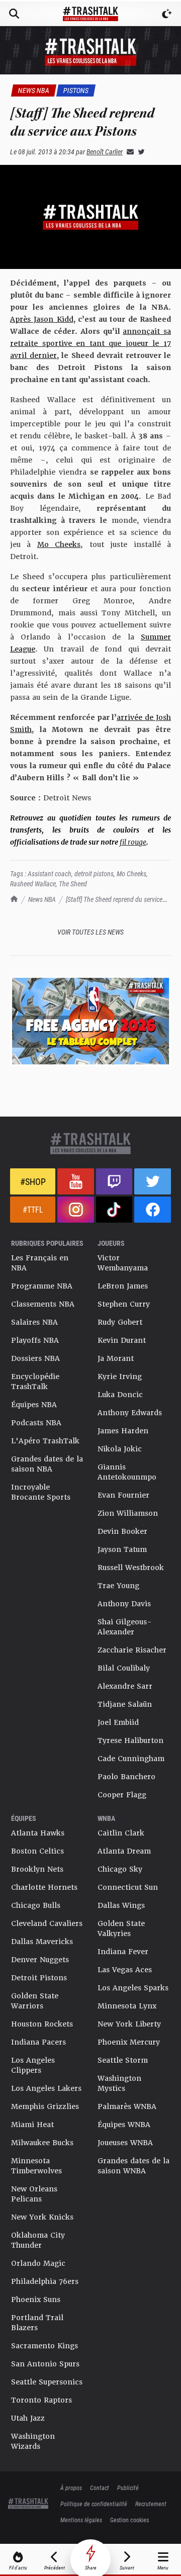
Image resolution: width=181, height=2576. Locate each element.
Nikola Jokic (120, 1449)
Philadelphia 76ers (45, 2281)
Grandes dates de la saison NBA (47, 1464)
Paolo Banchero (126, 1777)
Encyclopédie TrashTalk (35, 1382)
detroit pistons (94, 873)
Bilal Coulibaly (124, 1668)
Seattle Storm (123, 2060)
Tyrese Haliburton (130, 1740)
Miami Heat (32, 2125)
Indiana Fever (123, 1952)
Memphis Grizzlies (45, 2106)
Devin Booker (122, 1531)
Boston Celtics (37, 1851)
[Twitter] (139, 152)
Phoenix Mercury (129, 2042)
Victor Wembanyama (123, 1263)
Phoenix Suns (36, 2299)
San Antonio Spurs (45, 2364)
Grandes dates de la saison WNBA (133, 2166)
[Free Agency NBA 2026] (90, 1021)
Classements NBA (43, 1304)
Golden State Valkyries (121, 1928)
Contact (100, 2488)
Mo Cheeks (131, 873)
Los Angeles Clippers (33, 2065)
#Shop (33, 1181)
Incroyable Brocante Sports (41, 1492)
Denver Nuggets (40, 1960)
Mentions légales (81, 2520)
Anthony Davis (124, 1604)
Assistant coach (50, 873)
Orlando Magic (38, 2263)
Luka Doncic (120, 1395)
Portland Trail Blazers (37, 2323)
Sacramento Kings (44, 2346)
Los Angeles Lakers (46, 2088)
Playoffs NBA (35, 1340)
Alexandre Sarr (125, 1686)
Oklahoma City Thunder (38, 2240)
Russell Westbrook (131, 1568)
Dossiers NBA (35, 1358)
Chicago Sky (120, 1869)
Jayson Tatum (122, 1549)
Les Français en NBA (40, 1263)
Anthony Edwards (130, 1413)
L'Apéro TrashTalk (45, 1441)
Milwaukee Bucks (42, 2143)
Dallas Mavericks (42, 1942)
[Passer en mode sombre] (167, 14)
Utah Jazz (28, 2418)
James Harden (123, 1431)
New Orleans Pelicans (34, 2194)
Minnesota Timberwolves (36, 2166)
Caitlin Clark (121, 1833)
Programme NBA (42, 1286)
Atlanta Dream (124, 1851)
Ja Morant (116, 1358)
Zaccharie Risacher (132, 1650)
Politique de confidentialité (94, 2504)
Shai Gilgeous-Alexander (125, 1627)
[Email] (128, 152)
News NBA (42, 899)
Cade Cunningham (131, 1759)
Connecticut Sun (128, 1887)
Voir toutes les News (90, 932)
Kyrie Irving (120, 1376)
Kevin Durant (122, 1340)
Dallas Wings (121, 1905)
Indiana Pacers (38, 2042)
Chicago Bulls (36, 1905)
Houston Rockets (42, 2024)
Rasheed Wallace (33, 884)
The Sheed (73, 884)
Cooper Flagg (122, 1795)
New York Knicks (42, 2217)
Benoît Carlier (105, 152)
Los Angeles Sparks (133, 1988)
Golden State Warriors (35, 2001)
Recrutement (151, 2504)
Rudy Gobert (120, 1322)
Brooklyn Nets (37, 1869)
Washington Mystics (119, 2083)
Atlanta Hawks (38, 1833)
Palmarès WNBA (127, 2106)
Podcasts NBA (36, 1423)
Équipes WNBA (124, 2125)
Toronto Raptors (41, 2400)
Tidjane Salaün (125, 1704)
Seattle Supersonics (47, 2382)
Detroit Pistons (39, 1978)
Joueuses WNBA (125, 2143)
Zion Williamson (128, 1513)
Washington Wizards (33, 2441)
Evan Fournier (123, 1495)
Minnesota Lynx (127, 2006)
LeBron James (123, 1286)
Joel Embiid (118, 1722)
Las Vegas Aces (125, 1970)
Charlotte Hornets (44, 1887)
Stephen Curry (124, 1304)
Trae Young (118, 1586)
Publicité (128, 2488)
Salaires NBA (34, 1322)
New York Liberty (129, 2024)
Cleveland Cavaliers (47, 1923)
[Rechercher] (14, 14)
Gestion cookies (129, 2520)
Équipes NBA (34, 1405)
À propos (71, 2488)
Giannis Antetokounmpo (127, 1472)
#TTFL (33, 1209)
